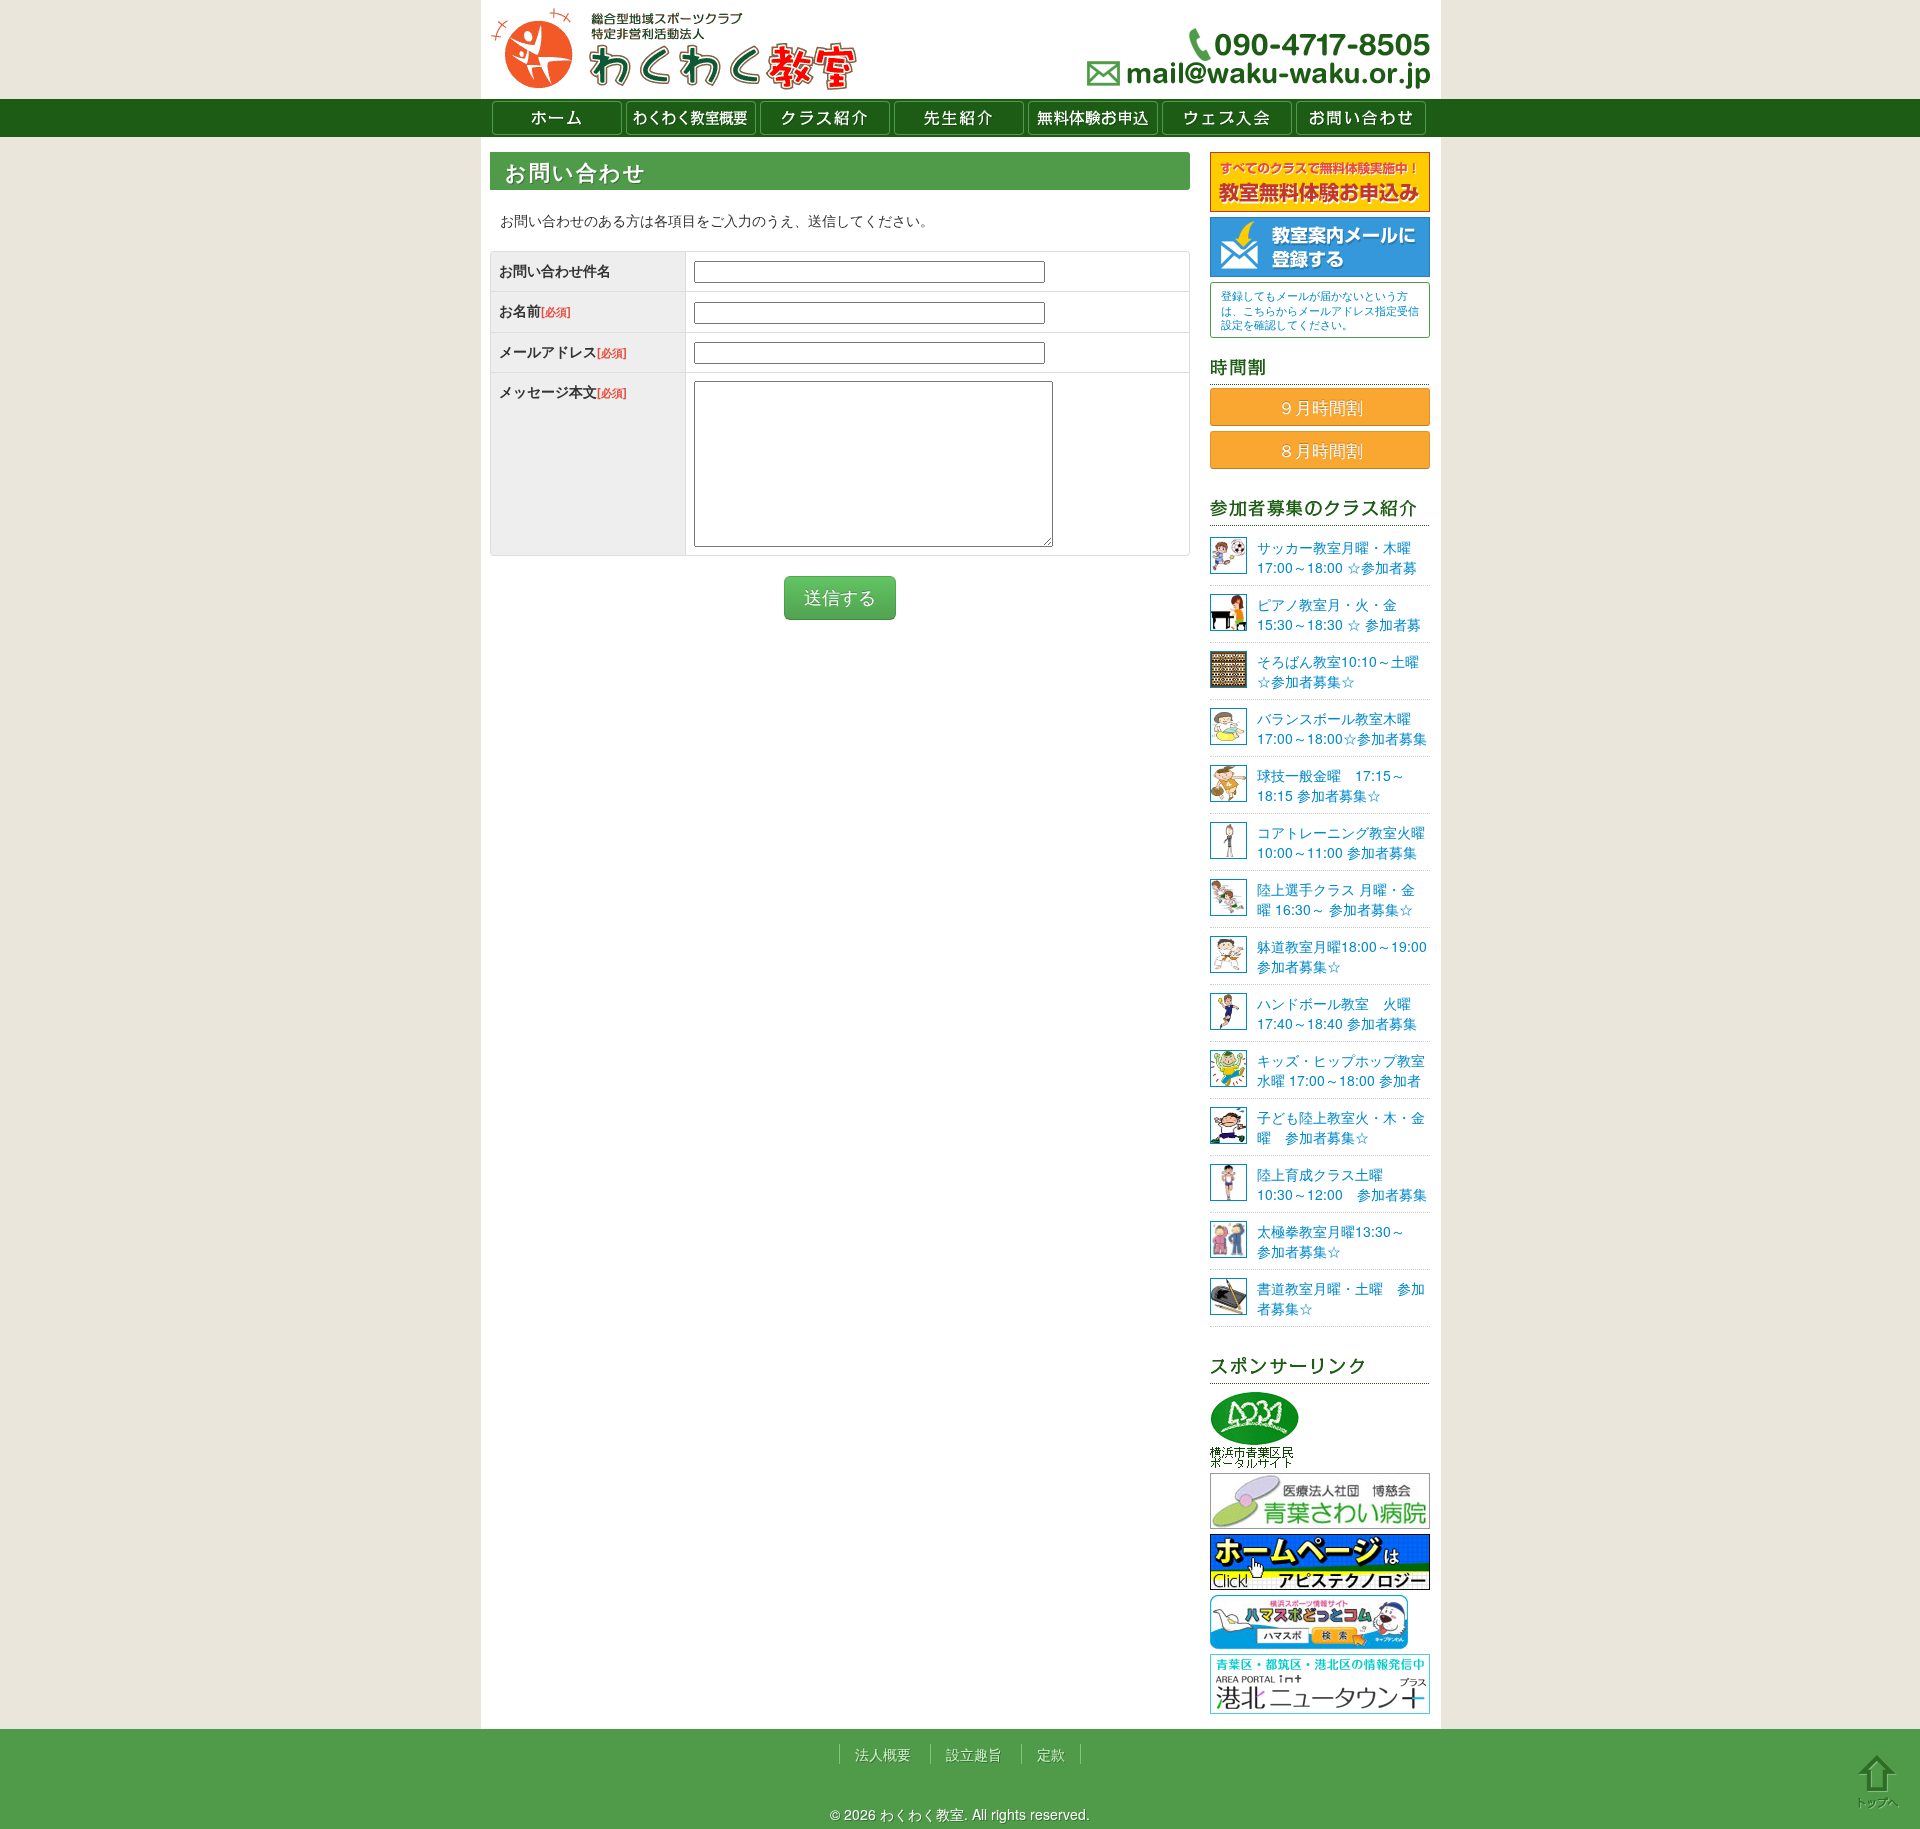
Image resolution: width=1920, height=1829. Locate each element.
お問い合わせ (1361, 118)
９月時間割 (1320, 407)
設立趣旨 (974, 1754)
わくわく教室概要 (691, 118)
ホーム (557, 118)
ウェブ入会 (1227, 118)
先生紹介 (959, 118)
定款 (1051, 1754)
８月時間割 (1320, 450)
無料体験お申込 (1093, 118)
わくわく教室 (674, 49)
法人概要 (883, 1754)
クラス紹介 (825, 118)
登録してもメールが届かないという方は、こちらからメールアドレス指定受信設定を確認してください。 (1320, 309)
